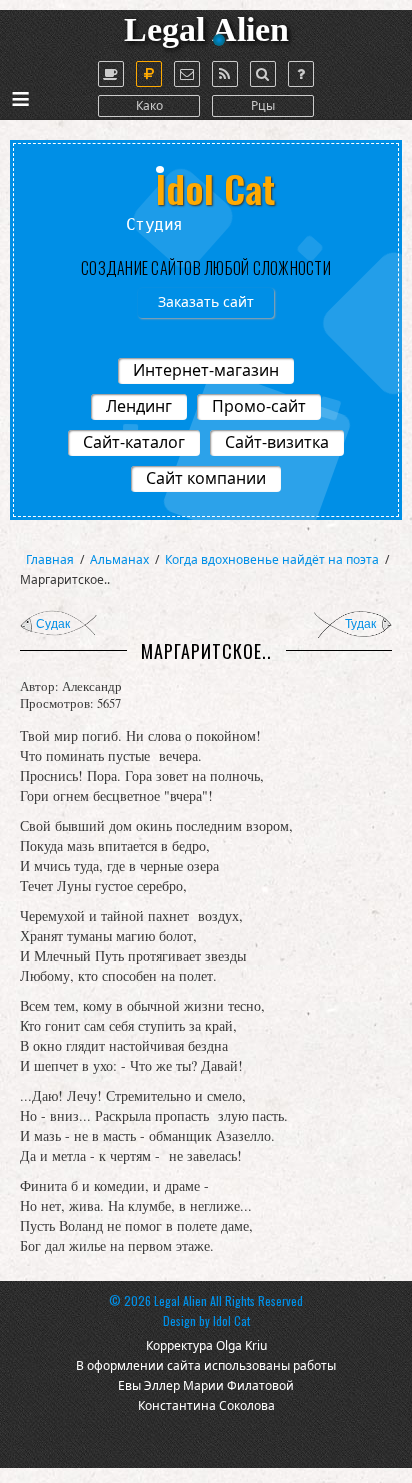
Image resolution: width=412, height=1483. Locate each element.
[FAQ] (301, 74)
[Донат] (149, 74)
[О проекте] (111, 74)
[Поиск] (263, 74)
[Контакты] (187, 74)
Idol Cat (231, 1320)
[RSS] (225, 74)
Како (149, 105)
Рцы (263, 105)
